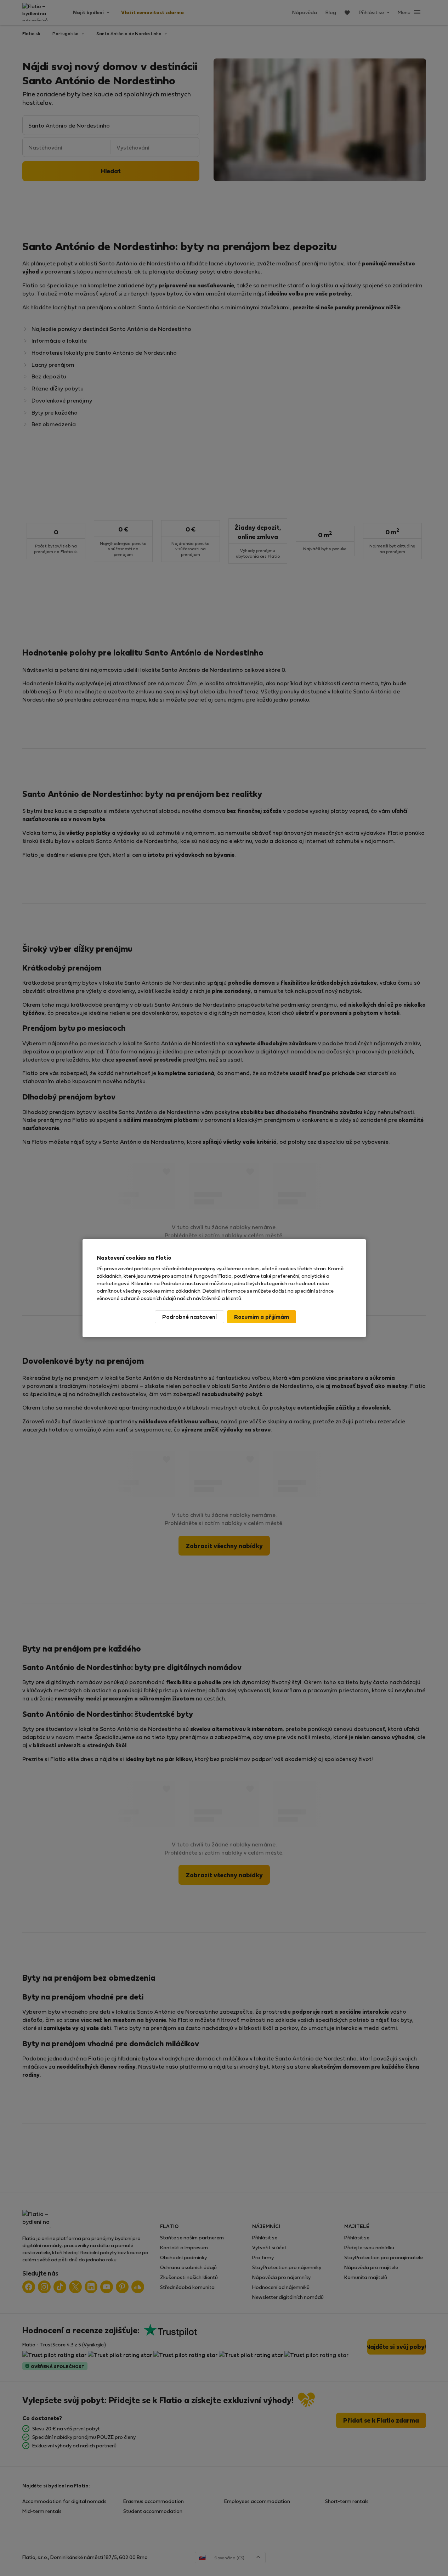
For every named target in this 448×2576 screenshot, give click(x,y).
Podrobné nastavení (189, 1317)
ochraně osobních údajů (148, 1298)
